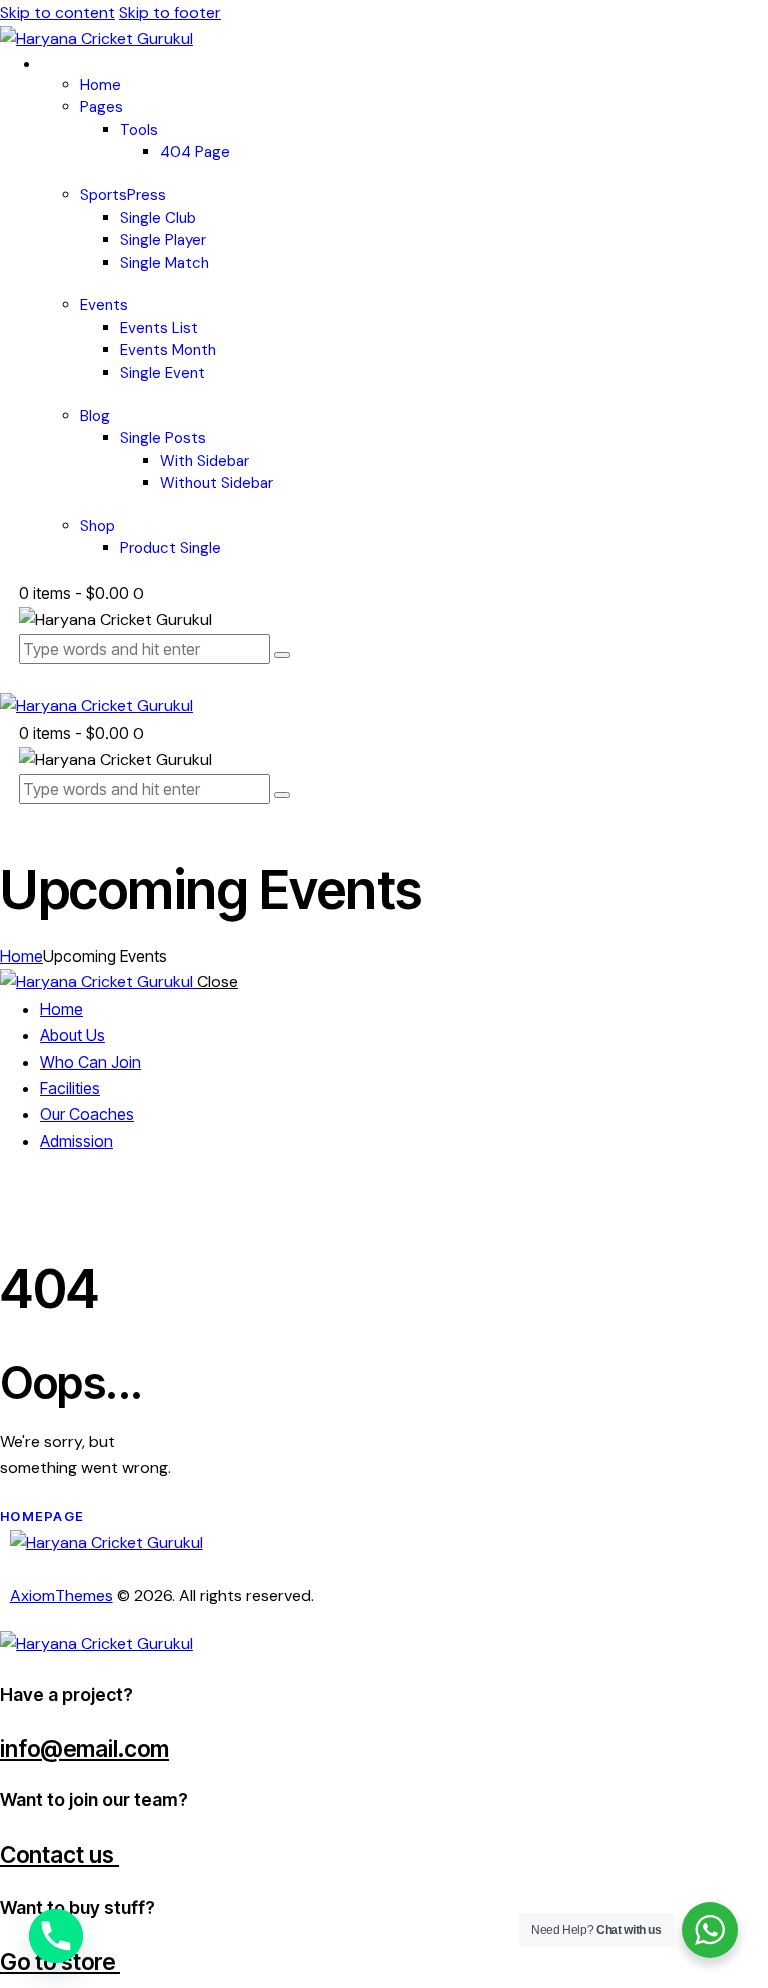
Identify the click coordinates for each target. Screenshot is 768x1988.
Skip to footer (170, 12)
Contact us (59, 1854)
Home (21, 956)
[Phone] (56, 1936)
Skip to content (57, 12)
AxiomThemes (61, 1595)
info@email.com (84, 1748)
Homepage (42, 1516)
